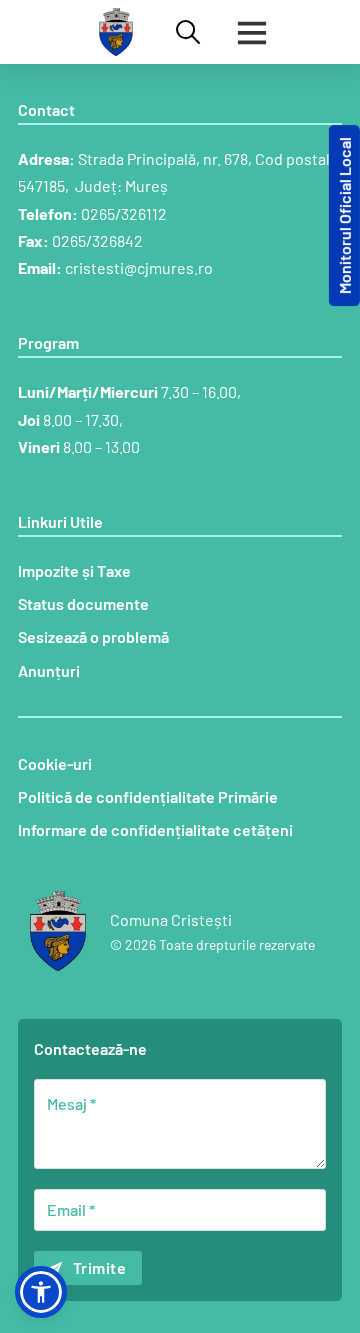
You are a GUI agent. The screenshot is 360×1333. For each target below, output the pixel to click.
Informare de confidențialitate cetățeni (155, 829)
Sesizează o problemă (93, 636)
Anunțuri (49, 670)
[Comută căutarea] (188, 32)
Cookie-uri (55, 763)
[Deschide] (252, 32)
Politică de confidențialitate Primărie (148, 796)
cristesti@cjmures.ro (139, 267)
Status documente (83, 603)
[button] (41, 1292)
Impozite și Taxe (74, 570)
